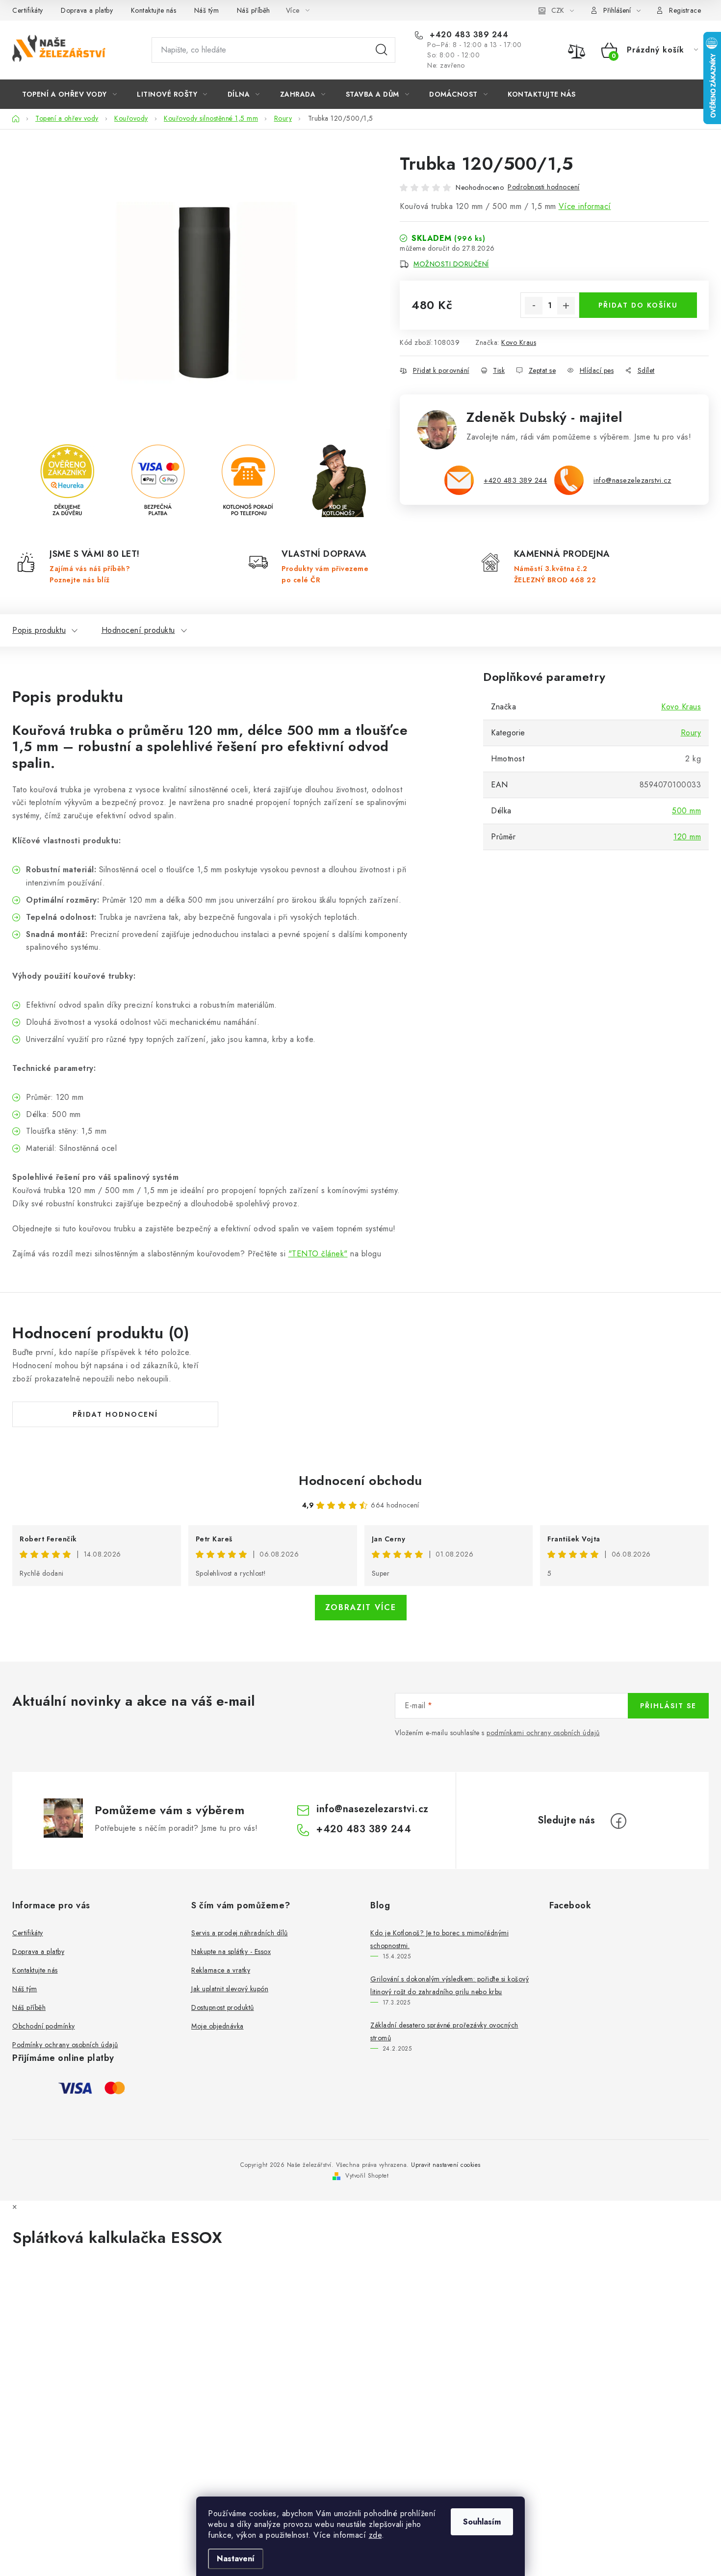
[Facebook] (618, 1821)
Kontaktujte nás (154, 10)
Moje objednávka (218, 2026)
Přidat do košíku (638, 305)
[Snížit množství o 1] (534, 306)
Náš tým (207, 10)
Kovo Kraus (519, 342)
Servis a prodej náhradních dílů (240, 1933)
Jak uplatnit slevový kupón (230, 1989)
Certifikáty (28, 10)
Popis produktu (39, 630)
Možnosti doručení (451, 264)
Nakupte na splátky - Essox (231, 1952)
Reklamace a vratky (221, 1970)
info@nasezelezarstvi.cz (632, 480)
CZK (558, 10)
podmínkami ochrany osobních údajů (543, 1733)
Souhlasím (482, 2522)
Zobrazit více (361, 1607)
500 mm (686, 811)
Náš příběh (254, 10)
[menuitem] (69, 94)
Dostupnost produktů (223, 2007)
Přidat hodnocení (115, 1414)
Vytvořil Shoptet (367, 2176)
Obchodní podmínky (44, 2026)
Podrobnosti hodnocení (544, 187)
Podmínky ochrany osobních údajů (65, 2045)
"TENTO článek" (318, 1254)
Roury (691, 733)
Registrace (685, 10)
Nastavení (236, 2559)
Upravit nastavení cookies (446, 2165)
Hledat (382, 50)
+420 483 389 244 (468, 35)
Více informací (585, 206)
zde (375, 2535)
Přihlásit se (668, 1706)
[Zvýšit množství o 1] (566, 306)
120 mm (687, 837)
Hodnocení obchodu (360, 1481)
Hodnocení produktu (138, 630)
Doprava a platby (87, 10)
